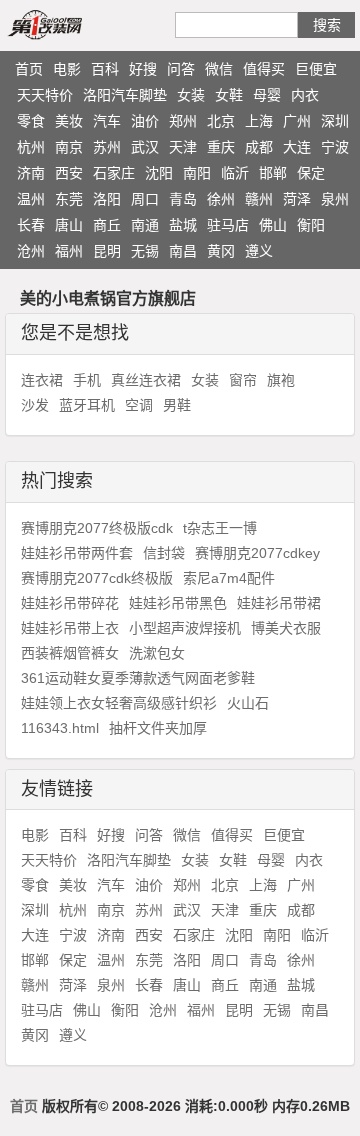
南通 (145, 225)
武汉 (145, 147)
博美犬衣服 (286, 628)
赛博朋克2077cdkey (257, 553)
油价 (145, 121)
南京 (69, 147)
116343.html (60, 728)
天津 (183, 147)
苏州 (107, 147)
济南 (31, 173)
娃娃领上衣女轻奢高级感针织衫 (119, 703)
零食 (31, 121)
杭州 (31, 147)
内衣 (305, 95)
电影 (67, 69)
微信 (219, 69)
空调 (139, 405)
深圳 (335, 121)
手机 (87, 380)
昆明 (107, 251)
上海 (259, 121)
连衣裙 (42, 380)
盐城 (183, 225)
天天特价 (45, 95)
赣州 (259, 199)
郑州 (183, 121)
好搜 (143, 69)
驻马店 (228, 225)
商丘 (107, 225)
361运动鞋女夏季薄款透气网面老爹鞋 (138, 678)
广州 (297, 121)
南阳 (197, 173)
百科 (105, 69)
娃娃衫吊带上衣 (70, 628)
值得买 (264, 69)
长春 (31, 225)
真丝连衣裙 (146, 380)
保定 (311, 173)
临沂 (235, 173)
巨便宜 (316, 69)
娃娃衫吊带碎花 (70, 603)
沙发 (35, 405)
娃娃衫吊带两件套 (77, 553)
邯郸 (273, 173)
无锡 (145, 251)
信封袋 (164, 553)
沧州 (31, 251)
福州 (69, 251)
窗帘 (243, 380)
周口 (145, 199)
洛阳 (107, 199)
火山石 (248, 703)
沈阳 (159, 173)
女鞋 (229, 95)
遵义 (259, 251)
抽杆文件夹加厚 (158, 728)
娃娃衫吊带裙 (279, 603)
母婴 (267, 95)
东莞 (69, 199)
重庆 (221, 147)
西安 (69, 173)
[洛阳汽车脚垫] (68, 24)
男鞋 (177, 405)
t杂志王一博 (220, 528)
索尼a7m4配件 (229, 578)
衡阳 (311, 225)
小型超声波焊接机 (185, 628)
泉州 (335, 199)
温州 (31, 199)
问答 (181, 69)
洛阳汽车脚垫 (125, 95)
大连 (297, 147)
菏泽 (297, 199)
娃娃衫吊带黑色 (178, 603)
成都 (259, 147)
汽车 (107, 121)
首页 (29, 69)
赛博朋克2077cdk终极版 (97, 578)
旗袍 (281, 380)
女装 (191, 95)
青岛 (183, 199)
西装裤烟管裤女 (70, 653)
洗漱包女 (157, 653)
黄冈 (221, 251)
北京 (221, 121)
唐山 (69, 225)
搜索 (327, 25)
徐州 (221, 199)
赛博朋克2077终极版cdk (97, 528)
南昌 (183, 251)
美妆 (69, 121)
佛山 (273, 225)
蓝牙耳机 (87, 405)
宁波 (335, 147)
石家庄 (114, 173)
